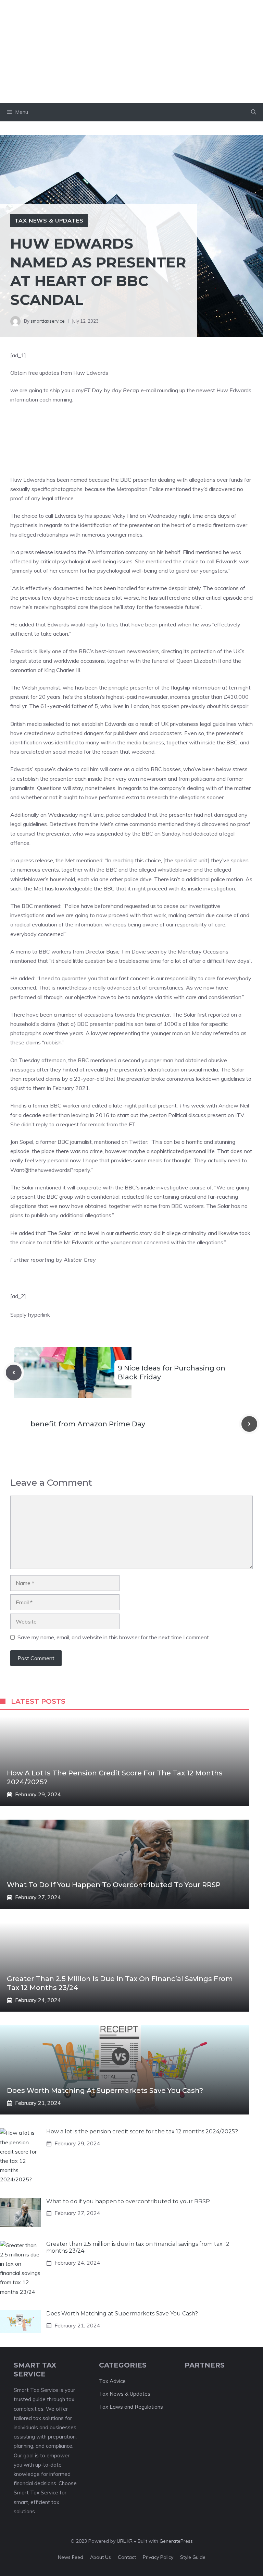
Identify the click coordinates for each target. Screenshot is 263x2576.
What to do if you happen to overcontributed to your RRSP (114, 1885)
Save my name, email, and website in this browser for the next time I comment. (114, 1637)
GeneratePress (176, 2541)
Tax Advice (112, 2381)
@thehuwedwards (47, 1170)
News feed (71, 2557)
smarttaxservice (48, 321)
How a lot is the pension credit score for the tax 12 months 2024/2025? (142, 2131)
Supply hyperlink (30, 1315)
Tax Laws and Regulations (131, 2407)
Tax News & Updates (49, 220)
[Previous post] (14, 1373)
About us (101, 2557)
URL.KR (125, 2541)
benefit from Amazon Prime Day (88, 1424)
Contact (127, 2557)
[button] (254, 112)
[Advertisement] (131, 51)
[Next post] (249, 1424)
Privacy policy (158, 2557)
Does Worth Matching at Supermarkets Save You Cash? (105, 2090)
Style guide (193, 2557)
